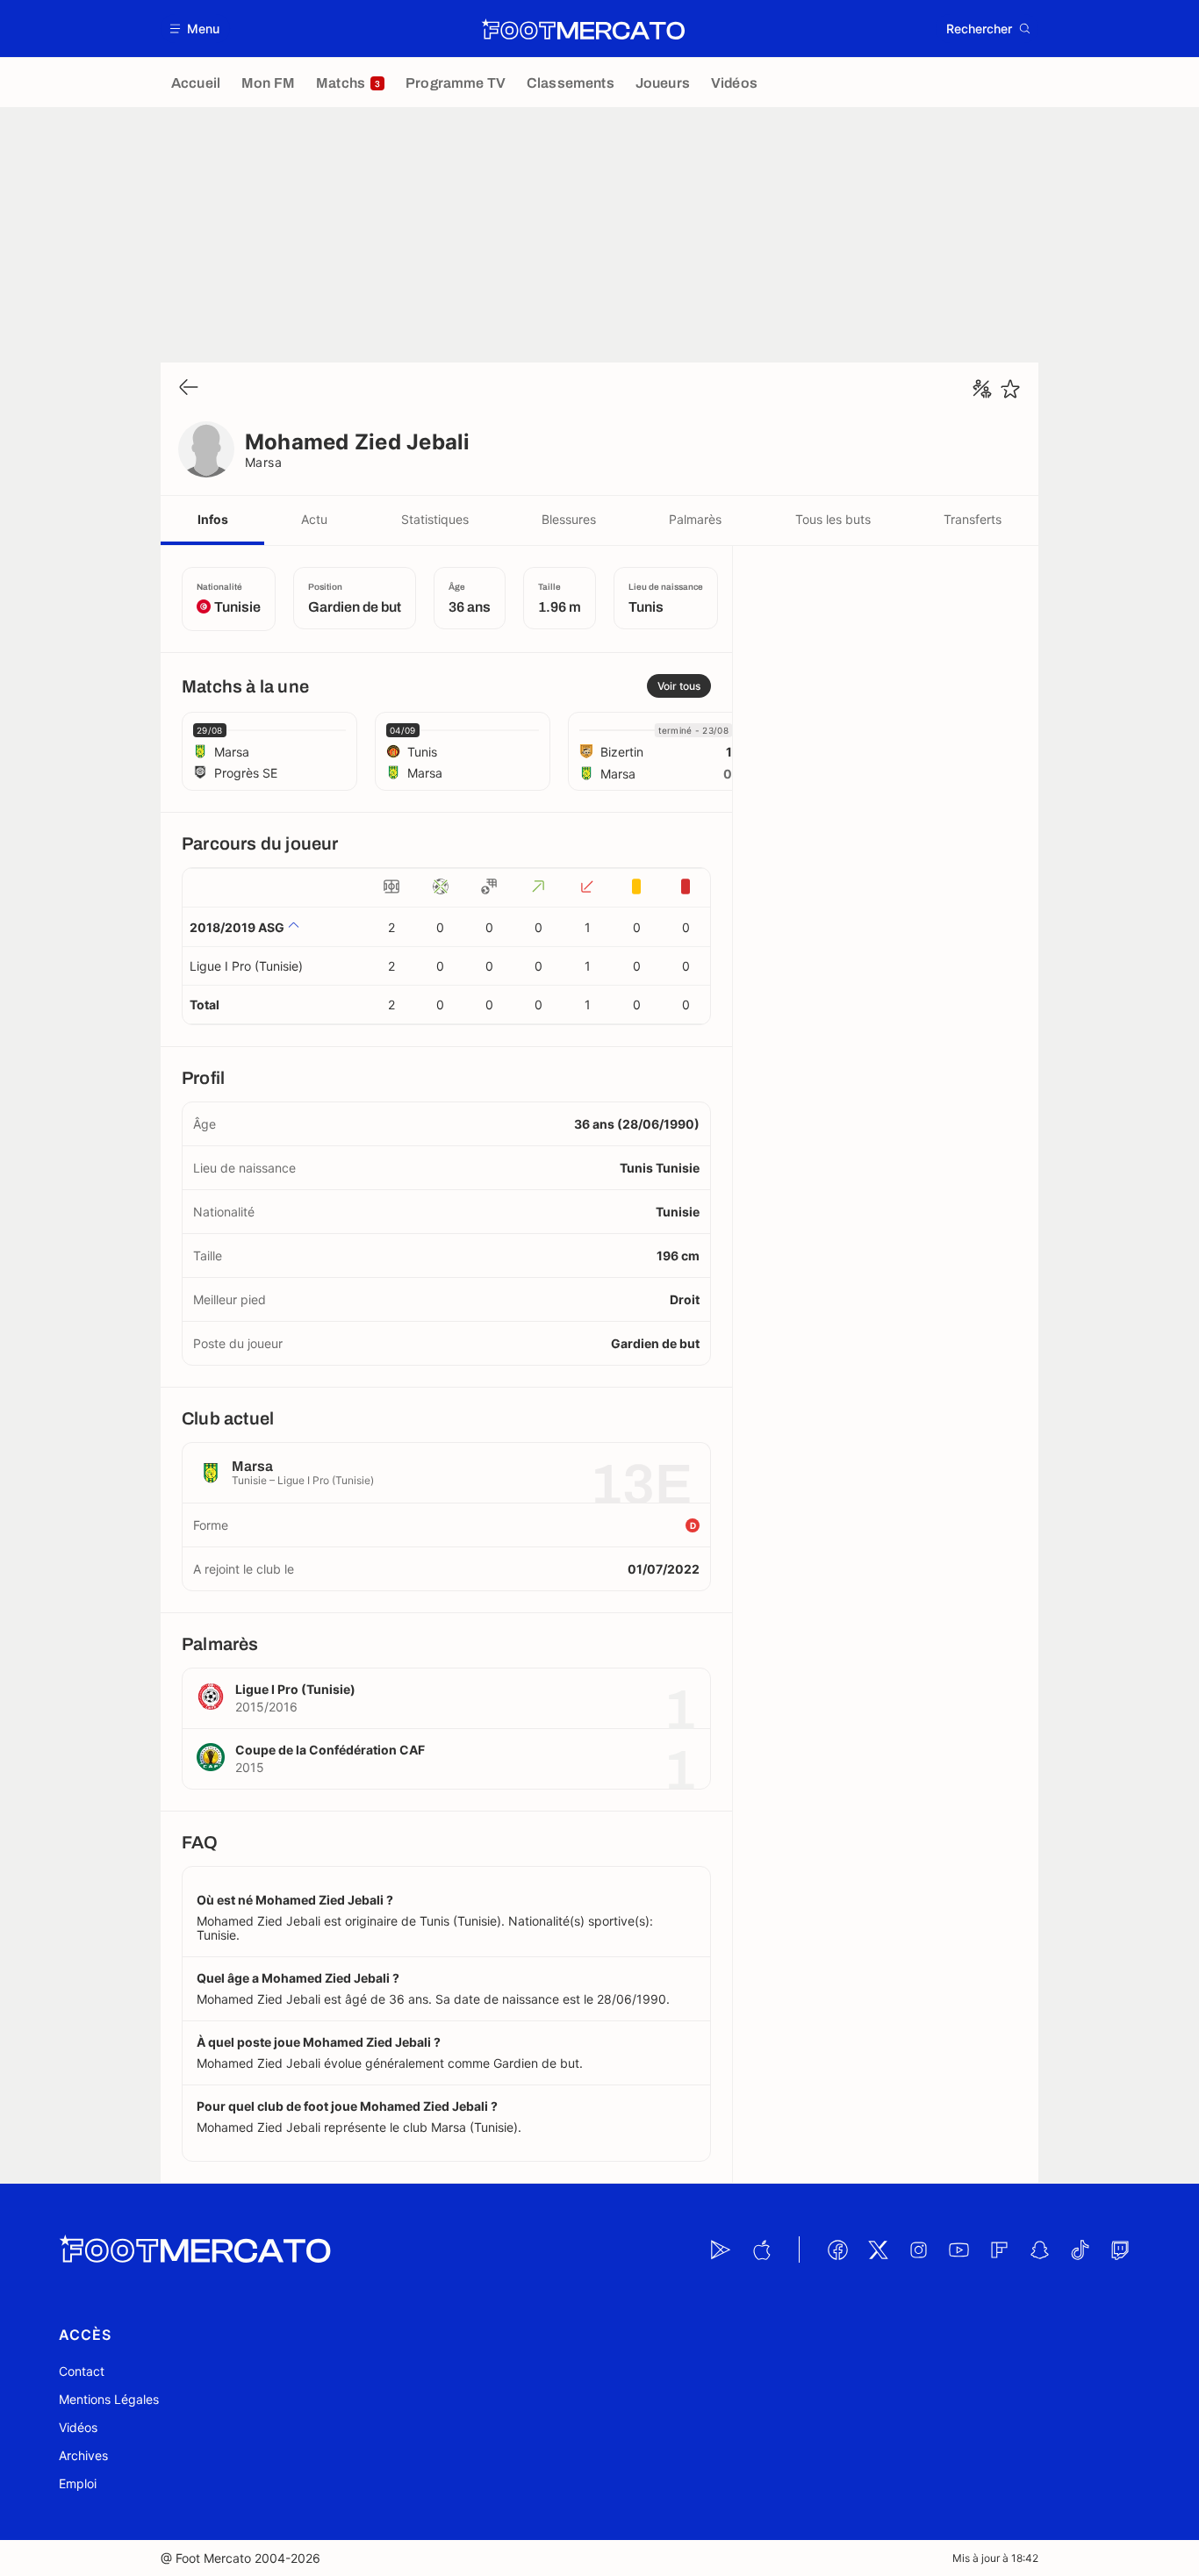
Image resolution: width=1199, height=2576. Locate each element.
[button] (195, 29)
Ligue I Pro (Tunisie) (246, 966)
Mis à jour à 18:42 (995, 2558)
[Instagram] (918, 2250)
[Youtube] (958, 2250)
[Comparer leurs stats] (982, 389)
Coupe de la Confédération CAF (330, 1750)
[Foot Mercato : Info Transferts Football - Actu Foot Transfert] (583, 29)
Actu (314, 519)
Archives (83, 2455)
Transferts (973, 519)
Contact (82, 2371)
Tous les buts (833, 519)
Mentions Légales (109, 2399)
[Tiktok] (1080, 2250)
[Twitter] (878, 2250)
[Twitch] (1120, 2250)
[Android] (721, 2250)
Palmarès (695, 519)
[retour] (189, 388)
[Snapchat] (1039, 2250)
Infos (213, 519)
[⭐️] (1010, 389)
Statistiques (435, 519)
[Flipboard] (999, 2250)
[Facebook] (837, 2250)
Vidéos (78, 2427)
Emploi (78, 2483)
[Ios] (761, 2250)
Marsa (263, 462)
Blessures (569, 519)
